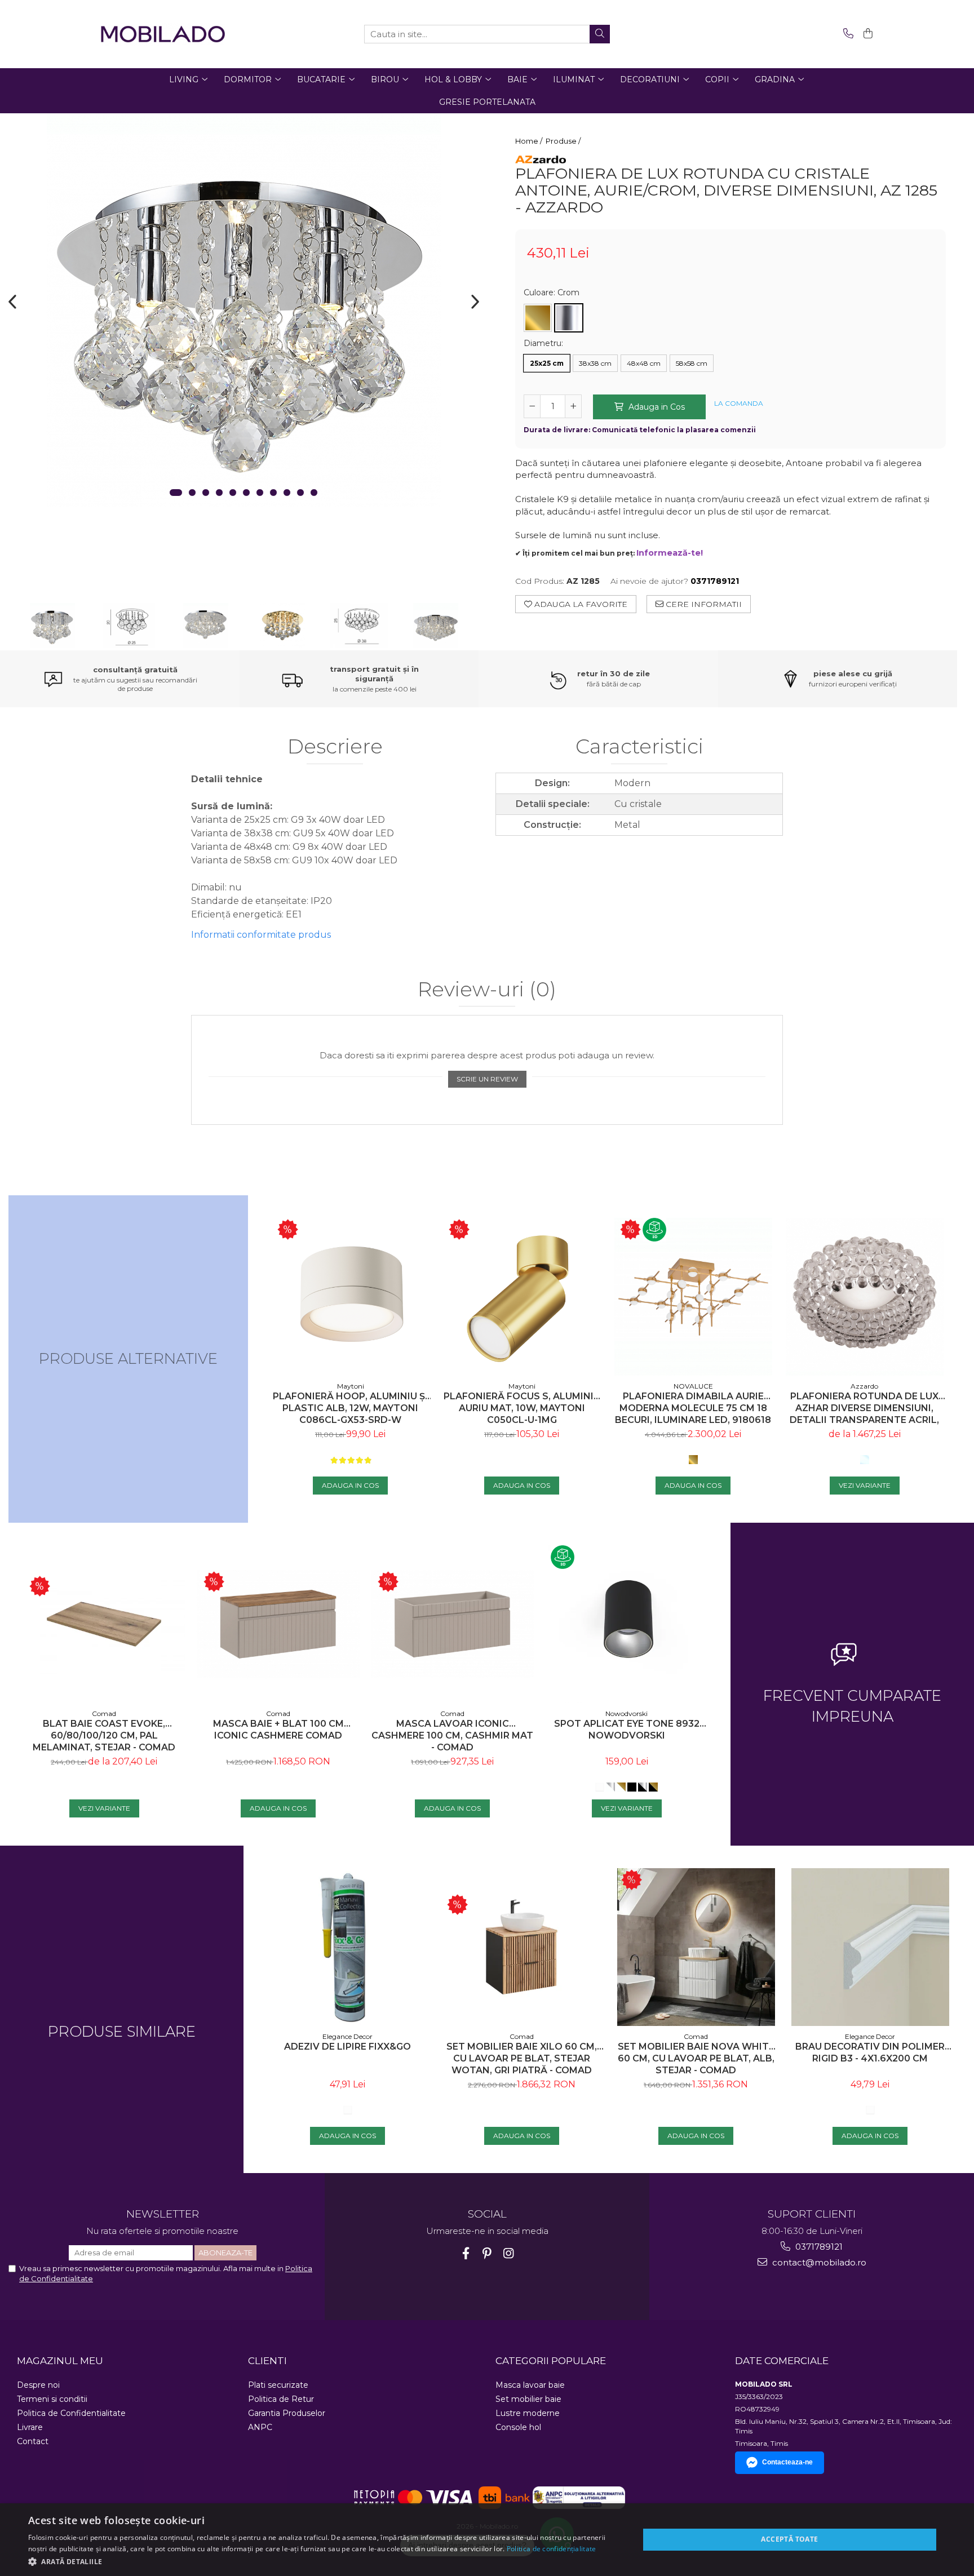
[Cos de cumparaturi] (866, 34)
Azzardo (864, 1386)
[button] (325, 2561)
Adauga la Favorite (580, 604)
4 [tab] (219, 493)
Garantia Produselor (287, 2413)
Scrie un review (487, 1079)
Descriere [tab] (335, 747)
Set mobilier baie (528, 2399)
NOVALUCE (693, 1386)
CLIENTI (267, 2361)
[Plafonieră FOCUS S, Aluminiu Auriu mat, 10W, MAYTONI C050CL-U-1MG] (522, 1297)
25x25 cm (547, 363)
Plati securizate (278, 2385)
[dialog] (487, 2540)
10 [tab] (300, 493)
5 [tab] (233, 493)
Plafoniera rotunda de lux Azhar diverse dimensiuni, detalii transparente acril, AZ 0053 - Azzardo (864, 1408)
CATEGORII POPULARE (551, 2361)
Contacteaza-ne (787, 2462)
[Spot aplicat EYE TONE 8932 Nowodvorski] (627, 1624)
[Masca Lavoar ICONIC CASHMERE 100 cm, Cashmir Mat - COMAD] (452, 1624)
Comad (104, 1713)
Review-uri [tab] (487, 990)
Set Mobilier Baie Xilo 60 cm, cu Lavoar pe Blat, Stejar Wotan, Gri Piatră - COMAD (522, 2058)
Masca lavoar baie (530, 2385)
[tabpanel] (243, 310)
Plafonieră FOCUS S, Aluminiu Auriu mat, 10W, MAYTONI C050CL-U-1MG (522, 1408)
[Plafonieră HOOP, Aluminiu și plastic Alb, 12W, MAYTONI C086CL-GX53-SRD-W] (351, 1297)
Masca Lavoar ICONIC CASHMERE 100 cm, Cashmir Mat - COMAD (452, 1735)
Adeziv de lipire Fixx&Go (347, 2047)
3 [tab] (206, 493)
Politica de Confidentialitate (71, 2413)
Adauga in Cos (656, 407)
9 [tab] (287, 493)
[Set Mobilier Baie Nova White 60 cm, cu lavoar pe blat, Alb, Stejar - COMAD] (696, 1947)
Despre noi (38, 2385)
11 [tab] (314, 493)
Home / (530, 141)
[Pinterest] (487, 2253)
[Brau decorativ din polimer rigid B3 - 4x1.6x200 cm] (870, 1947)
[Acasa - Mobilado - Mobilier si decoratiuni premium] (163, 34)
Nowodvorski (627, 1713)
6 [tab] (246, 493)
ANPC (260, 2427)
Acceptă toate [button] (789, 2539)
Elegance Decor (347, 2036)
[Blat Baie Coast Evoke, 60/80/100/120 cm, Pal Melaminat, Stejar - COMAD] (104, 1624)
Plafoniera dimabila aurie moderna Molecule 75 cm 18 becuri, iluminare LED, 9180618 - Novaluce (693, 1408)
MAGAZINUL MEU (60, 2361)
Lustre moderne (528, 2413)
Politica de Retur (281, 2399)
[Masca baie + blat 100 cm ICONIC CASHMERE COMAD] (278, 1624)
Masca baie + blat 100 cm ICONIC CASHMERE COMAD (278, 1730)
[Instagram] (509, 2253)
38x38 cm (595, 363)
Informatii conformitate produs (261, 935)
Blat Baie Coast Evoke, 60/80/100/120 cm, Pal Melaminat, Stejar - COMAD (104, 1735)
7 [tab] (260, 493)
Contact (33, 2441)
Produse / (564, 141)
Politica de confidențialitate (552, 2549)
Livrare (30, 2427)
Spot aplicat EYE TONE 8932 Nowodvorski (627, 1730)
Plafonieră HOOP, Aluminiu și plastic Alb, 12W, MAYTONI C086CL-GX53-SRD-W (350, 1408)
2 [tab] (192, 493)
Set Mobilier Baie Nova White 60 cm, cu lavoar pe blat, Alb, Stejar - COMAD (696, 2058)
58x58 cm (692, 363)
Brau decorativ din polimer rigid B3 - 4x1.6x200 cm (870, 2052)
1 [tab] (176, 493)
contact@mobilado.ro (818, 2262)
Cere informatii (703, 604)
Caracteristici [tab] (639, 747)
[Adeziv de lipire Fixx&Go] (347, 1947)
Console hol (518, 2427)
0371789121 (818, 2247)
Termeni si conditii (52, 2399)
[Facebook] (466, 2253)
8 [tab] (273, 493)
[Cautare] (600, 34)
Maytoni (351, 1386)
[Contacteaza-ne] (846, 34)
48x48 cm (644, 363)
